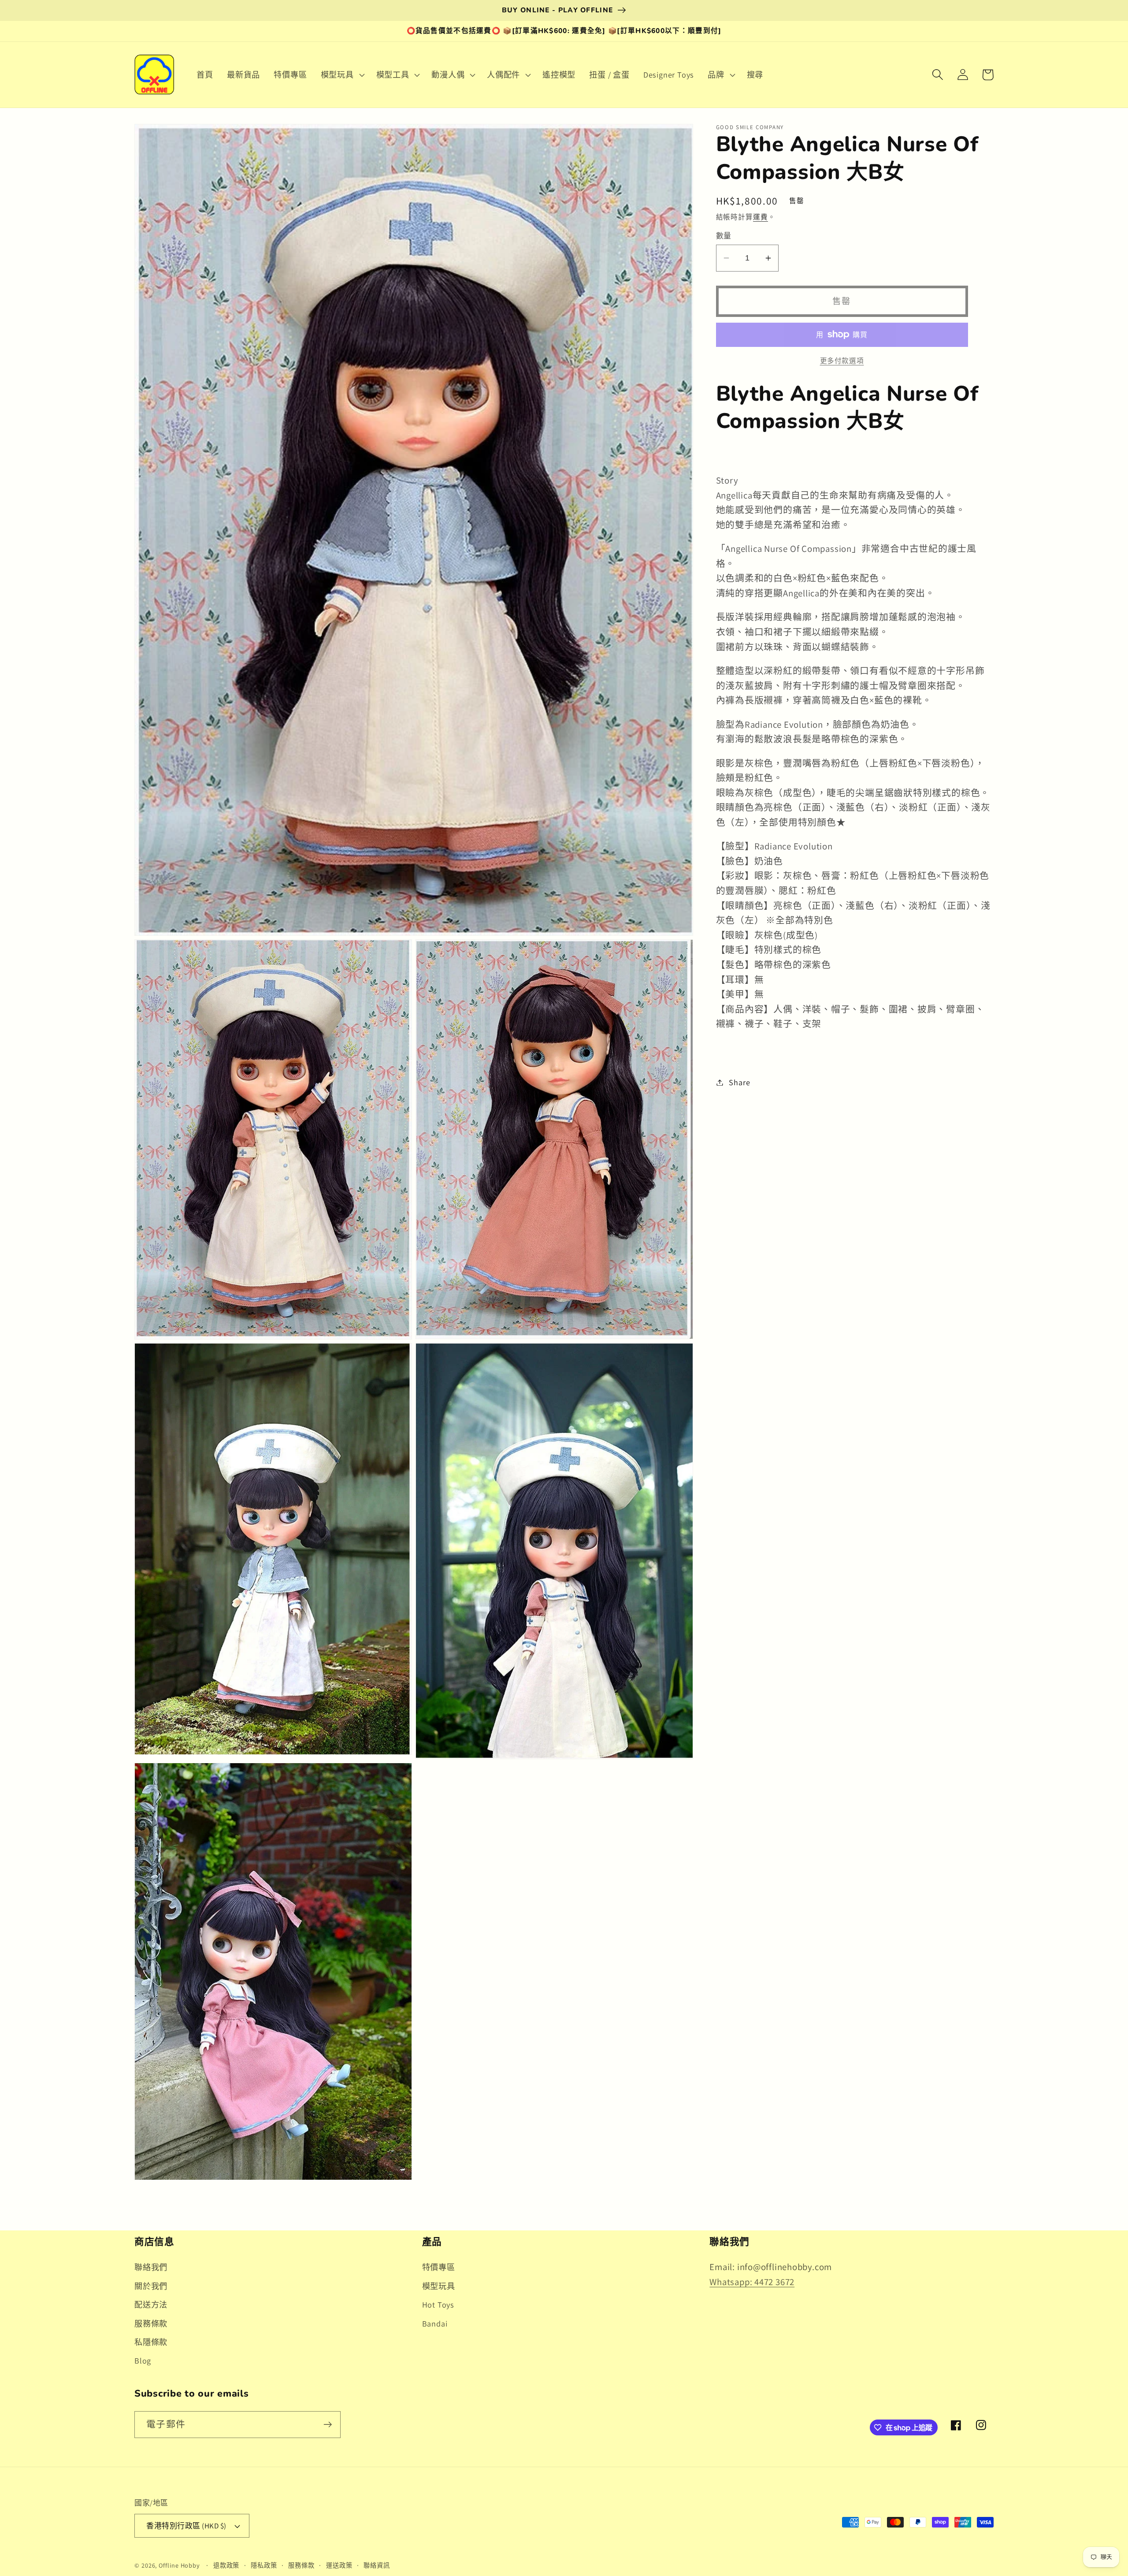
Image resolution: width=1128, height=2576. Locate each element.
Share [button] (739, 1082)
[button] (341, 74)
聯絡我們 (151, 2267)
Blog (143, 2360)
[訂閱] (328, 2425)
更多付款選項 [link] (842, 361)
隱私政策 (264, 2565)
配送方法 (151, 2304)
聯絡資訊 (377, 2565)
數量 (724, 236)
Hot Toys (438, 2304)
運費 (761, 217)
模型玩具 (439, 2286)
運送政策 (339, 2565)
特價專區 (439, 2267)
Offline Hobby (179, 2565)
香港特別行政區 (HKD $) (186, 2526)
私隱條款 (151, 2342)
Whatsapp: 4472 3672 (752, 2282)
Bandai (435, 2323)
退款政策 (226, 2565)
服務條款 (151, 2323)
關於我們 (151, 2286)
